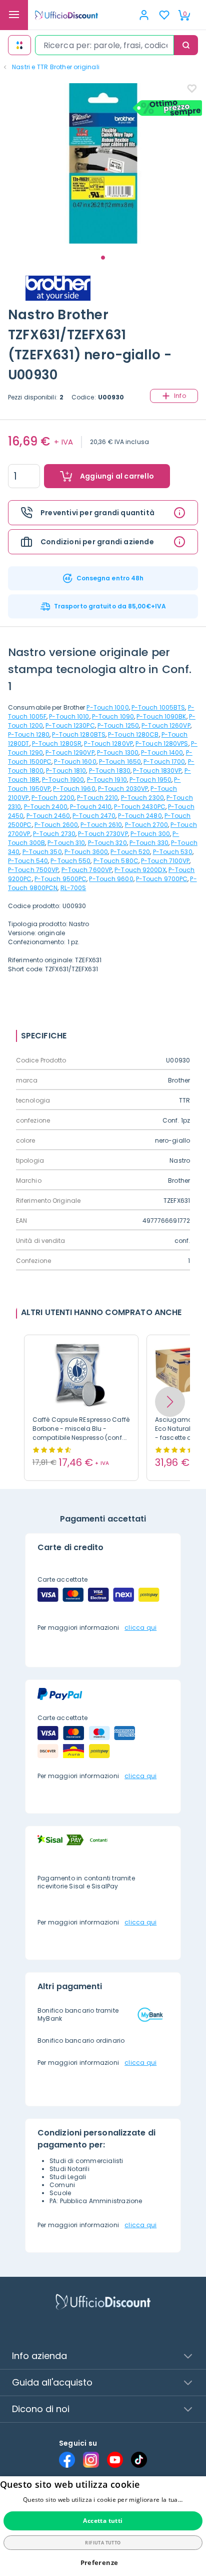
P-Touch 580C (116, 861)
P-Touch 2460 (48, 816)
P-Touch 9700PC (162, 879)
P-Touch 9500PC (60, 879)
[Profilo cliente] (144, 15)
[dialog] (103, 2526)
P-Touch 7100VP (165, 861)
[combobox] (104, 45)
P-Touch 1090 (113, 716)
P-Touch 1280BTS (79, 734)
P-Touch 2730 (54, 834)
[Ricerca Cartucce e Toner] (19, 45)
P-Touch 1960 (74, 789)
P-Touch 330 (149, 843)
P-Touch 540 (28, 861)
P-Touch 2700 (146, 825)
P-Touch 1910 (107, 780)
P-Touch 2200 (53, 798)
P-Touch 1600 (75, 762)
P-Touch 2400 (46, 807)
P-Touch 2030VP (123, 789)
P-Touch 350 (42, 852)
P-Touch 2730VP (103, 834)
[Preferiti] (164, 15)
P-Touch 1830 (110, 771)
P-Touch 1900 (63, 780)
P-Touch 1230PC (70, 725)
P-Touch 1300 (118, 753)
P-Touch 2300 (142, 798)
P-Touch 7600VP (87, 870)
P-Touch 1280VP (108, 743)
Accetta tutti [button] (103, 2521)
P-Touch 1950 (150, 780)
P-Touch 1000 (107, 707)
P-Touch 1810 (66, 771)
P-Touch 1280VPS (162, 743)
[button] (170, 1402)
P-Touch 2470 (94, 816)
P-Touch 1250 (118, 725)
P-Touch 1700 (164, 762)
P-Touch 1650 (120, 762)
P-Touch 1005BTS (158, 707)
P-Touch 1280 (29, 734)
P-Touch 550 (70, 861)
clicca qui (140, 1628)
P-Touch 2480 (140, 816)
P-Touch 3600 (86, 852)
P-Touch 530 (173, 852)
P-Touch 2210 (97, 798)
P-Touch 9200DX (140, 870)
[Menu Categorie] (14, 15)
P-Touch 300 (150, 834)
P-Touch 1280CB (133, 734)
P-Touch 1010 (69, 716)
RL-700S (73, 888)
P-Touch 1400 (162, 753)
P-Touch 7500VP (33, 870)
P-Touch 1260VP (166, 725)
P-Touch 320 (107, 843)
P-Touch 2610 (101, 825)
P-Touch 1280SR (57, 743)
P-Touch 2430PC (139, 807)
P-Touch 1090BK (161, 716)
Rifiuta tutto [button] (103, 2543)
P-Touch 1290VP (70, 753)
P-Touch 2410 (91, 807)
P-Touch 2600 (56, 825)
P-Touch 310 (66, 843)
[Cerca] (186, 45)
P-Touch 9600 (111, 879)
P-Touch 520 (130, 852)
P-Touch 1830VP (157, 771)
